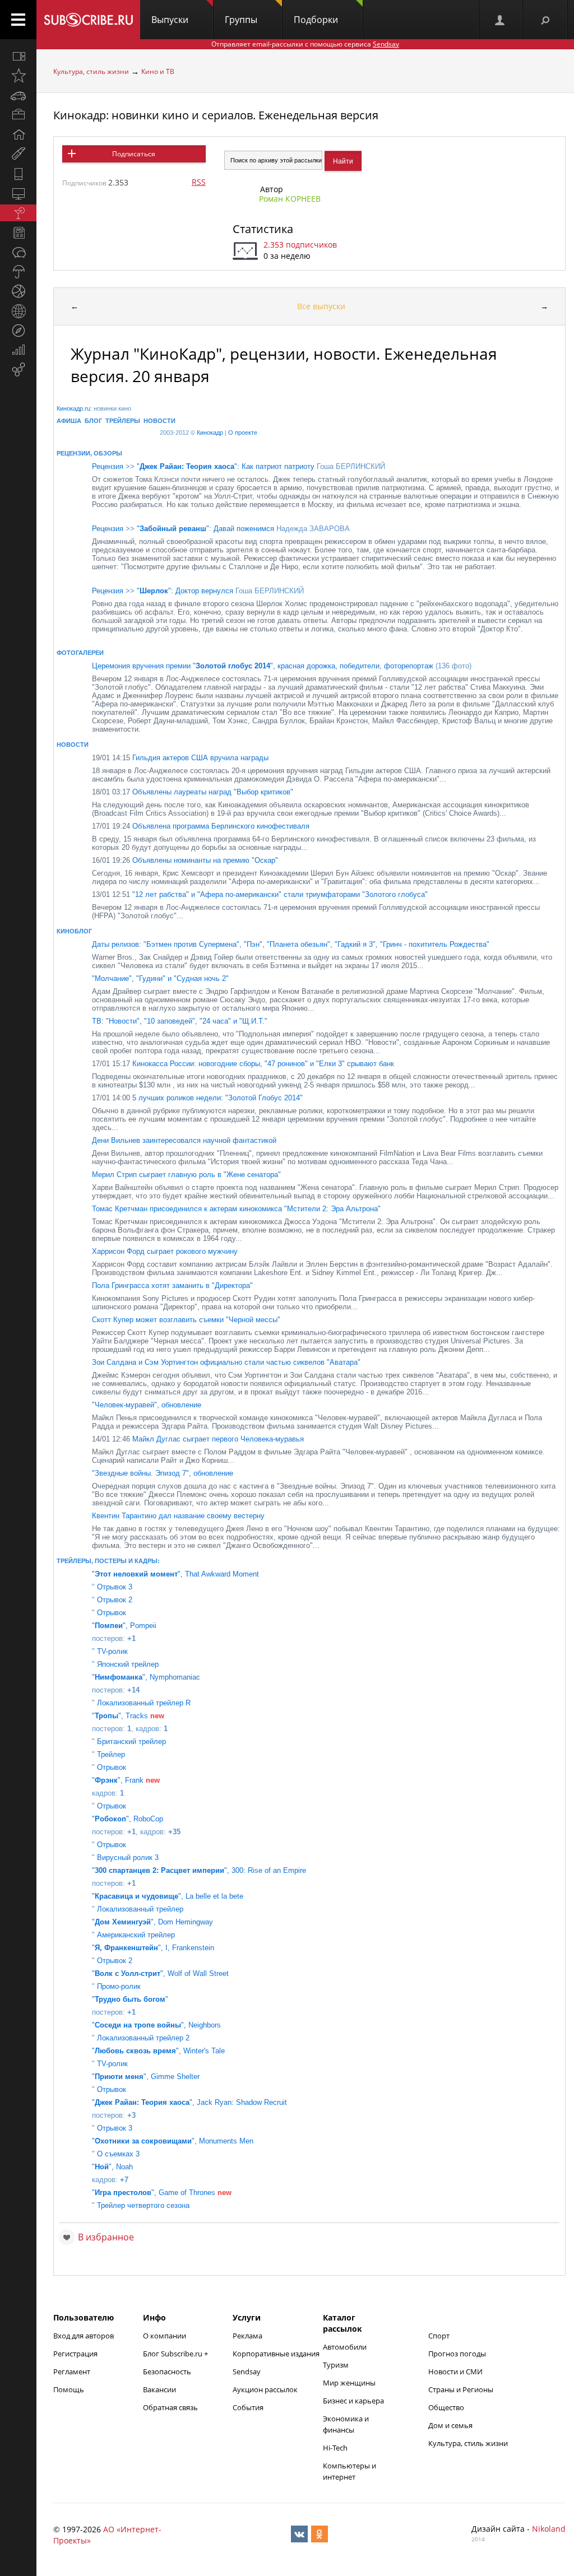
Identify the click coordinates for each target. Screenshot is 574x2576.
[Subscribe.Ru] (88, 20)
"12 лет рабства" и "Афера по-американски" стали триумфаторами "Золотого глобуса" (260, 894)
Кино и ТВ (158, 71)
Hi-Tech (335, 2448)
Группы (241, 20)
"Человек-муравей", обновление (147, 1405)
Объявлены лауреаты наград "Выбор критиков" (193, 792)
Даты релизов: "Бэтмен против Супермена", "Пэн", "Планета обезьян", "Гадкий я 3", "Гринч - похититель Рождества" (291, 944)
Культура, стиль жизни (91, 71)
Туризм (336, 2365)
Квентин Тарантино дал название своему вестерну (178, 1516)
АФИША (69, 421)
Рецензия (108, 466)
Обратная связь (170, 2407)
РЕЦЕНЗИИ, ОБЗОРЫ (89, 453)
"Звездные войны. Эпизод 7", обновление (163, 1473)
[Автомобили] (18, 95)
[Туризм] (18, 331)
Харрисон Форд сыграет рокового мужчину (165, 1251)
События (248, 2407)
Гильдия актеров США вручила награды (180, 758)
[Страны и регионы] (18, 311)
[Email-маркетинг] (18, 370)
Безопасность (167, 2372)
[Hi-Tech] (18, 174)
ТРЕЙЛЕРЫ (123, 421)
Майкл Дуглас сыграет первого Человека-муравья (198, 1439)
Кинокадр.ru (73, 408)
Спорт (439, 2336)
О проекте (243, 433)
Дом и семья (450, 2425)
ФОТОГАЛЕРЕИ (80, 653)
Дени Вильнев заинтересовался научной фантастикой (184, 1140)
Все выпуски (321, 306)
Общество (446, 2407)
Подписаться (134, 154)
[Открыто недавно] (18, 76)
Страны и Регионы (461, 2389)
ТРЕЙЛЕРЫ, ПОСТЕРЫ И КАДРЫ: (108, 1561)
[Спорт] (18, 291)
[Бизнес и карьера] (18, 115)
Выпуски (170, 20)
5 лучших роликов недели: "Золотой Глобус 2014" (197, 1098)
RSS (199, 182)
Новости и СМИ (455, 2372)
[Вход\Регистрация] (501, 20)
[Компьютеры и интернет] (18, 193)
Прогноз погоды (457, 2354)
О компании (165, 2336)
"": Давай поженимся (205, 529)
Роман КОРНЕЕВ (290, 199)
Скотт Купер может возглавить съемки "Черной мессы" (186, 1320)
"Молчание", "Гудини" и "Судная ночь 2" (160, 978)
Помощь (69, 2389)
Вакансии (159, 2389)
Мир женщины (349, 2383)
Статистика (263, 229)
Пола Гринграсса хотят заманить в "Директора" (172, 1285)
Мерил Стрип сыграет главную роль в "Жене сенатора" (186, 1175)
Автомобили (345, 2347)
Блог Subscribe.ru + (176, 2354)
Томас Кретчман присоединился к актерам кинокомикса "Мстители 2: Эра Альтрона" (236, 1209)
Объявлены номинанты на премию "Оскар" (185, 860)
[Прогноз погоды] (18, 272)
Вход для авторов (84, 2336)
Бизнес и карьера (353, 2401)
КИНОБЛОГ (74, 931)
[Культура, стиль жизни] (18, 213)
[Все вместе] (18, 56)
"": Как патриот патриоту (226, 466)
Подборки (316, 20)
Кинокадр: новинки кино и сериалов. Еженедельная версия (216, 115)
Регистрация (75, 2354)
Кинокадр (210, 433)
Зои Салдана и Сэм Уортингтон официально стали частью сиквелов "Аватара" (226, 1362)
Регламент (72, 2372)
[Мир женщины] (18, 154)
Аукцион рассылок (265, 2389)
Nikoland (549, 2529)
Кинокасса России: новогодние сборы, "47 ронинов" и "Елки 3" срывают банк (243, 1064)
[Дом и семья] (18, 134)
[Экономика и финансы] (18, 350)
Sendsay (247, 2372)
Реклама (247, 2336)
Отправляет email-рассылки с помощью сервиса (305, 44)
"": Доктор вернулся (185, 591)
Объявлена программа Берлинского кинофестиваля (201, 826)
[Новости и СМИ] (18, 233)
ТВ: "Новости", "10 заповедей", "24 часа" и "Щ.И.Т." (180, 1021)
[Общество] (18, 252)
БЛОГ (93, 421)
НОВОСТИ (159, 421)
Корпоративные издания (276, 2354)
